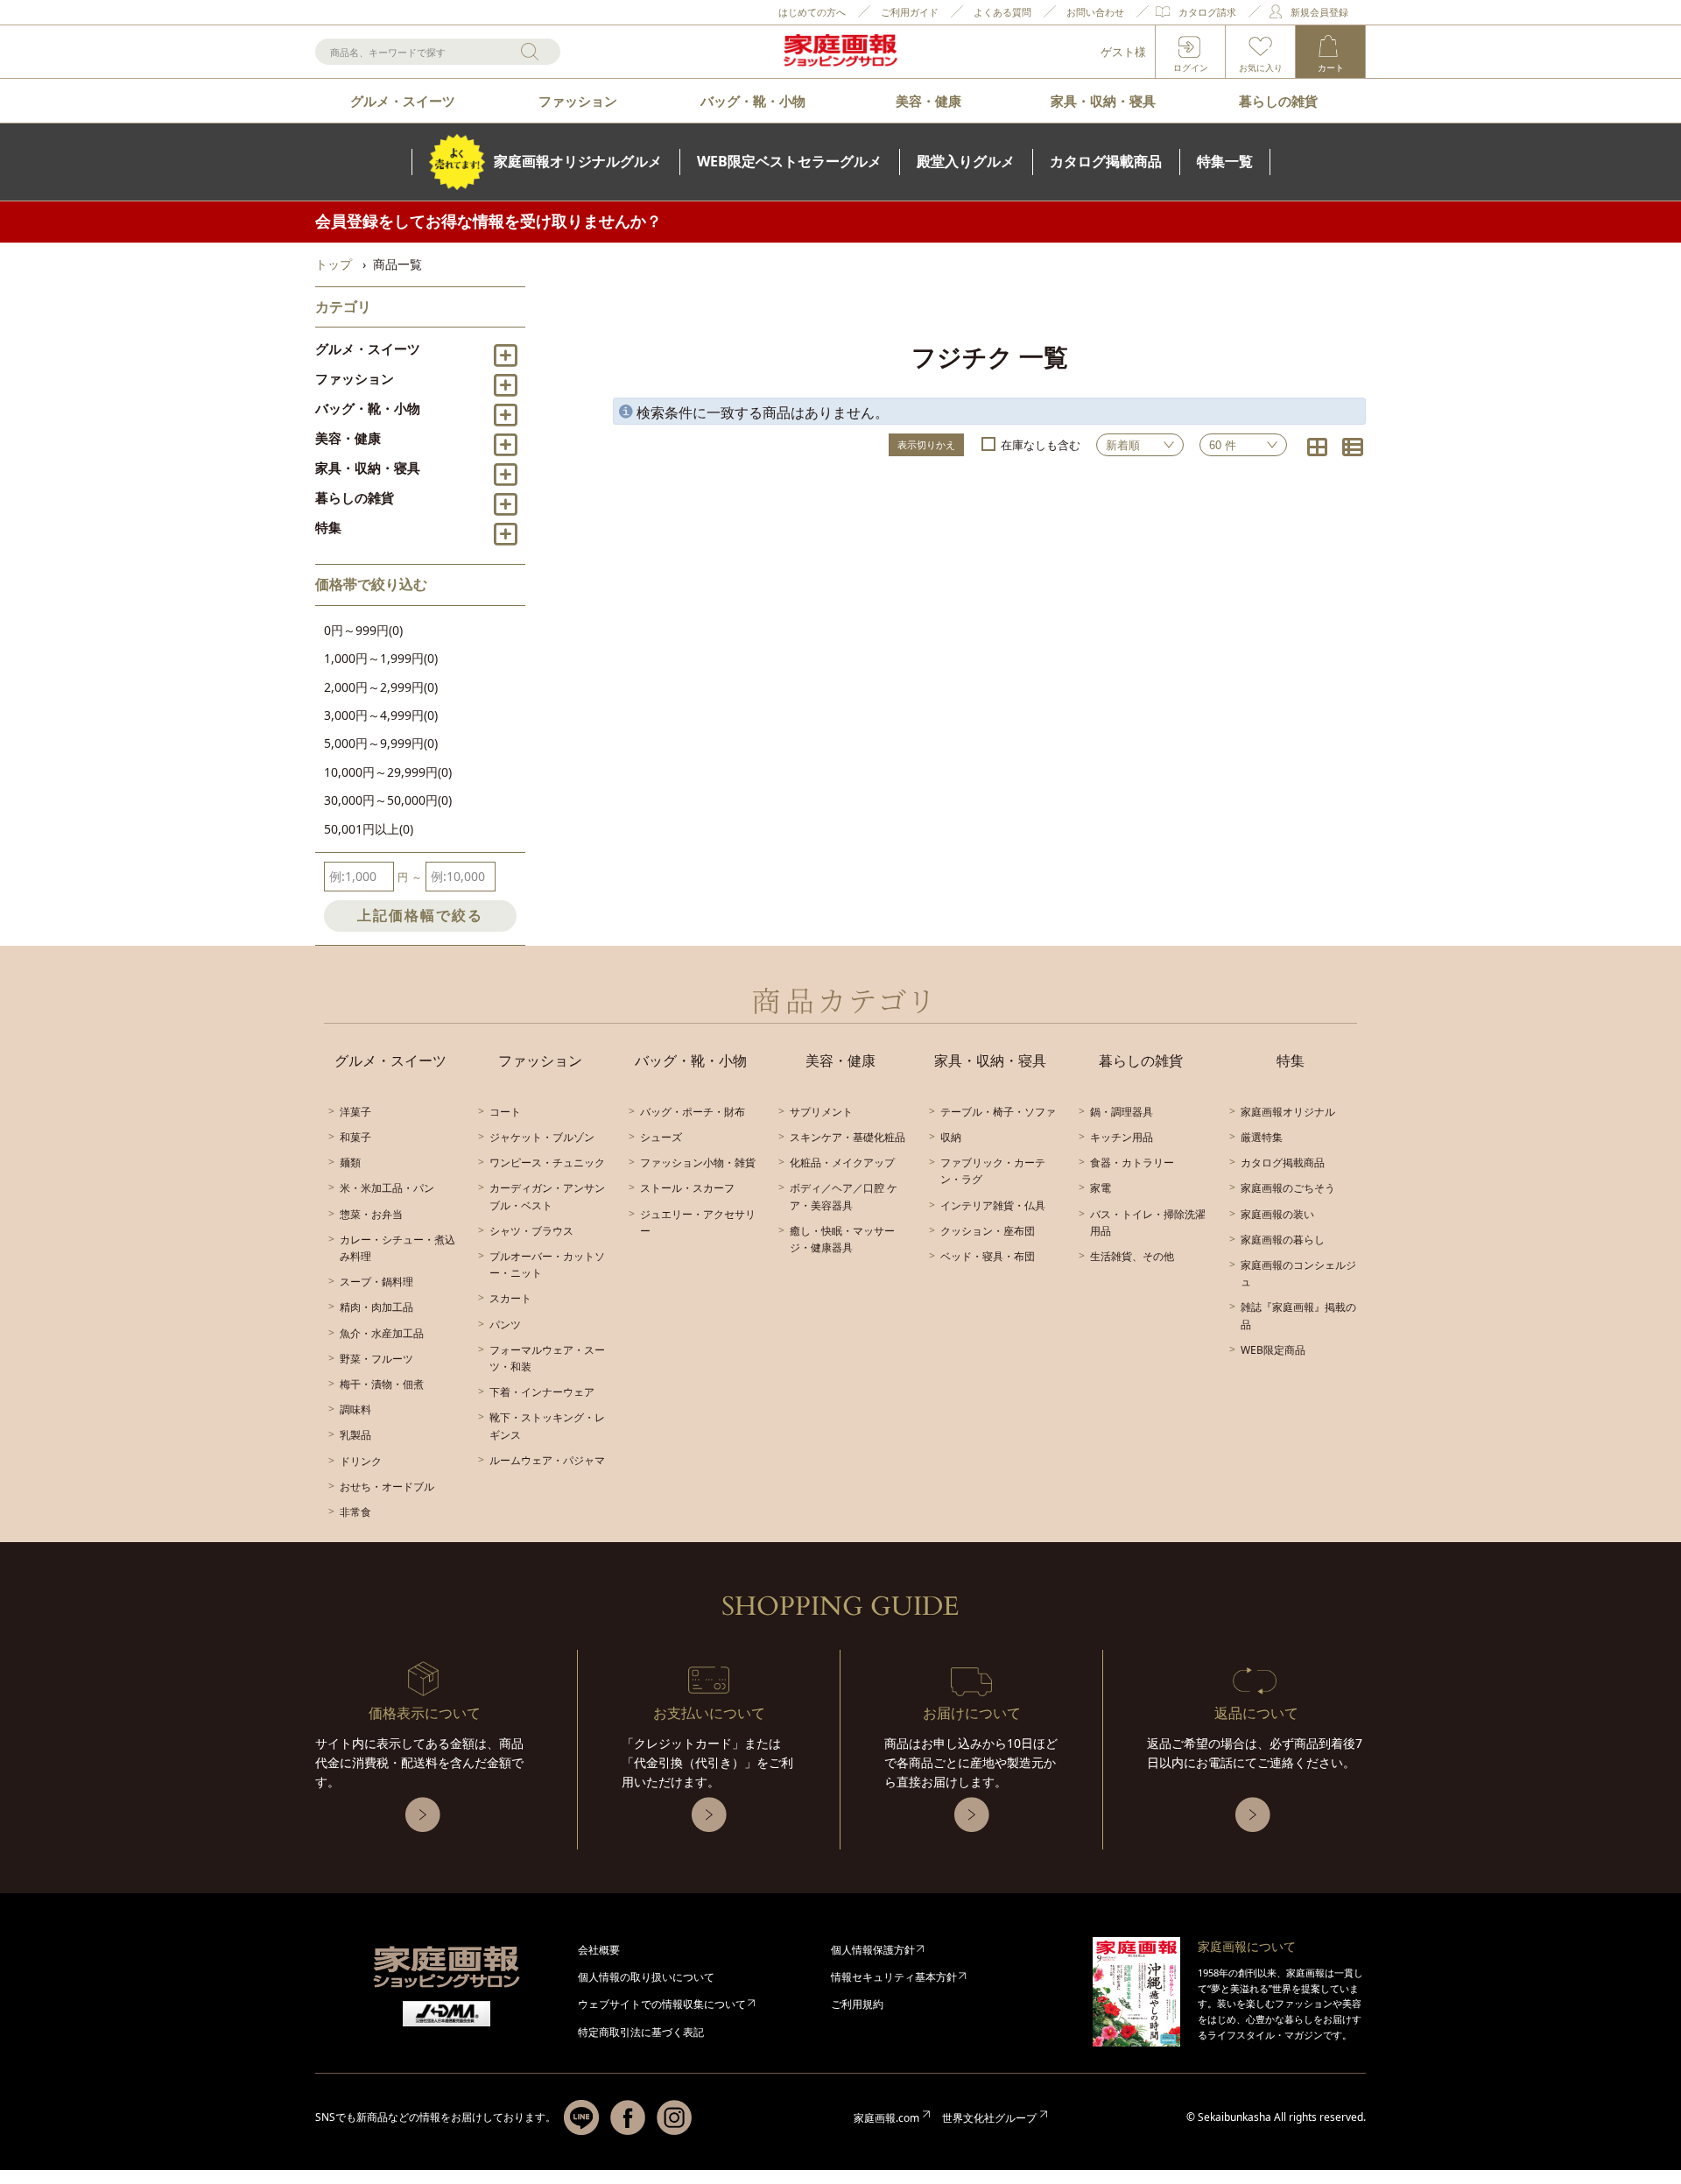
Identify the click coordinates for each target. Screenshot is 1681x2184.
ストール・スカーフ (687, 1188)
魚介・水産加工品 (382, 1333)
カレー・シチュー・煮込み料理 (397, 1248)
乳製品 (355, 1435)
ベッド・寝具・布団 (988, 1256)
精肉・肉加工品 (376, 1307)
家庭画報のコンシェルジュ (1298, 1273)
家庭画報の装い (1277, 1214)
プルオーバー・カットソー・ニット (547, 1265)
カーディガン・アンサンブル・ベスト (547, 1196)
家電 (1101, 1188)
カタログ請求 (1207, 12)
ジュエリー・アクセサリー (698, 1222)
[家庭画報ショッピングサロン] (840, 52)
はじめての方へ (812, 12)
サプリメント (821, 1112)
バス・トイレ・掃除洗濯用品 (1148, 1222)
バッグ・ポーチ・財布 (693, 1112)
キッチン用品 (1122, 1137)
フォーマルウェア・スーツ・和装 (547, 1358)
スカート (510, 1298)
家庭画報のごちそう (1288, 1188)
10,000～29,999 (388, 772)
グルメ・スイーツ (403, 101)
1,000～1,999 (381, 658)
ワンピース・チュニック (547, 1162)
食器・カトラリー (1132, 1162)
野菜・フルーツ (376, 1359)
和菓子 (355, 1137)
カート (1331, 67)
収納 (951, 1137)
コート (505, 1112)
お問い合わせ (1095, 12)
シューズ (661, 1137)
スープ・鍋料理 (376, 1282)
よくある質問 (1002, 12)
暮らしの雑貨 (1278, 101)
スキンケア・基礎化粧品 (848, 1137)
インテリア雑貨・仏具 (993, 1205)
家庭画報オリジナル (1288, 1112)
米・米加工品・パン (387, 1188)
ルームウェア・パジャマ (547, 1460)
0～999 (363, 630)
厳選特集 (1262, 1137)
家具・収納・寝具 (1103, 101)
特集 (328, 527)
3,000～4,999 (381, 715)
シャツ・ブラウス (531, 1231)
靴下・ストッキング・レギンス (547, 1426)
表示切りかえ (926, 444)
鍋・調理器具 (1122, 1112)
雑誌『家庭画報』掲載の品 (1298, 1315)
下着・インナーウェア (542, 1392)
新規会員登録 (1319, 12)
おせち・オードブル (387, 1487)
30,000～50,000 (388, 800)
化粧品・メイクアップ (842, 1162)
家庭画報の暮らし (1283, 1240)
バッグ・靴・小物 (753, 101)
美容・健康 (928, 101)
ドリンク (361, 1461)
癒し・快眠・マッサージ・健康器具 (842, 1239)
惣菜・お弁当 (371, 1214)
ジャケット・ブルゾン (542, 1137)
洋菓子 (355, 1112)
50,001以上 (369, 829)
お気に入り (1261, 67)
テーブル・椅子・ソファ (998, 1112)
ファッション (578, 101)
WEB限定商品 (1273, 1350)
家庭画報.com (886, 2118)
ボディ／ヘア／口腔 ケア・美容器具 (844, 1196)
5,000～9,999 (381, 743)
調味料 (355, 1409)
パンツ (505, 1324)
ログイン (1191, 67)
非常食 (355, 1512)
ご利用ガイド (910, 12)
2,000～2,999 (381, 687)
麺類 (350, 1162)
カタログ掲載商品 (1283, 1162)
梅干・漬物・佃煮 (382, 1384)
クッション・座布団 (988, 1231)
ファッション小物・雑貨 (698, 1162)
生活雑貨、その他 (1132, 1256)
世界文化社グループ (989, 2118)
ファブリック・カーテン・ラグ (993, 1171)
